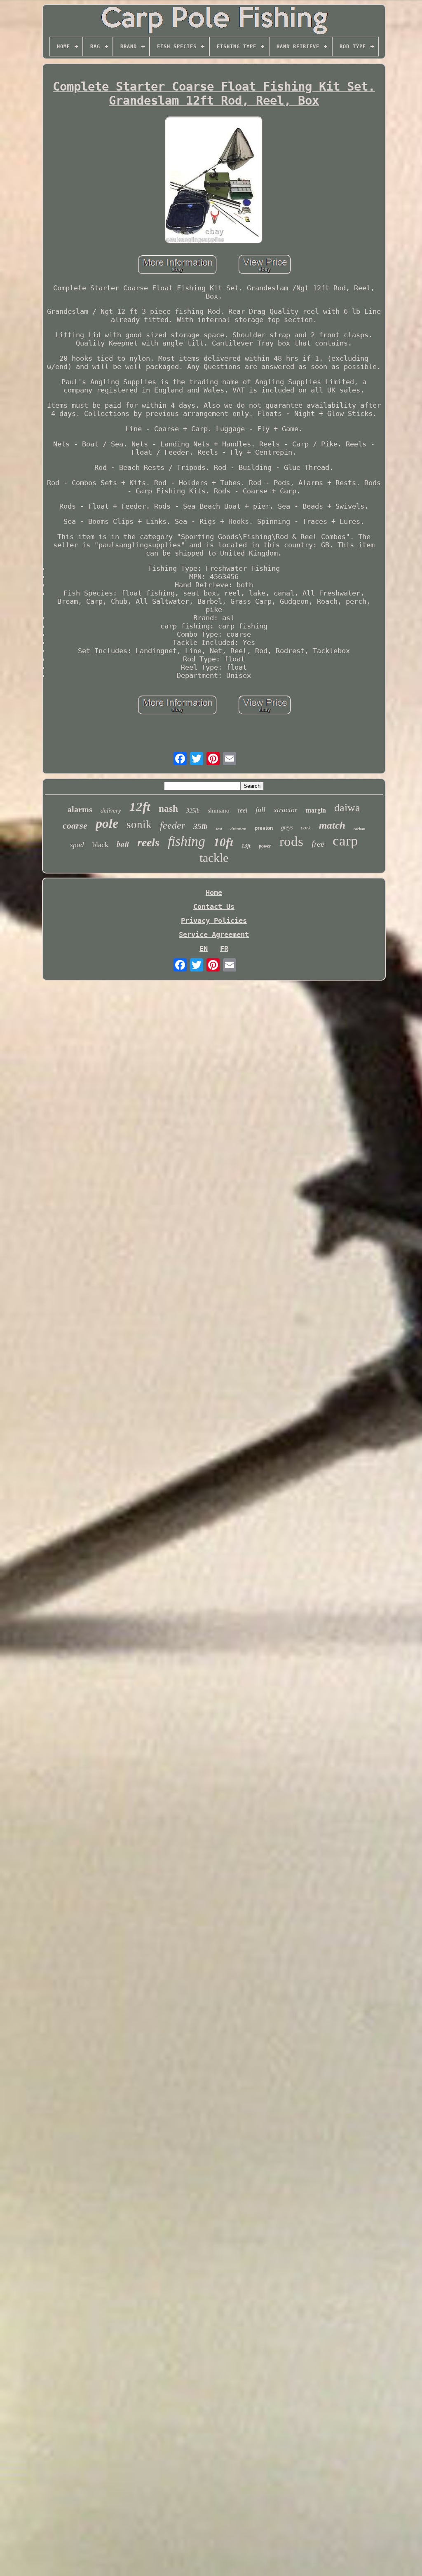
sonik (139, 824)
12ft (140, 807)
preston (264, 828)
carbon (360, 829)
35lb (200, 826)
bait (123, 844)
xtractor (286, 810)
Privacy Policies (214, 920)
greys (287, 828)
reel (243, 810)
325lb (193, 811)
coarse (75, 826)
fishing (186, 841)
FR (224, 948)
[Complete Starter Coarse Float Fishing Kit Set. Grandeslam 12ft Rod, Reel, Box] (214, 181)
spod (77, 845)
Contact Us (214, 906)
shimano (219, 810)
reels (148, 842)
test (219, 829)
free (318, 844)
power (265, 846)
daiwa (347, 808)
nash (168, 809)
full (260, 810)
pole (107, 823)
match (332, 825)
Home (214, 892)
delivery (111, 810)
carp (345, 841)
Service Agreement (214, 934)
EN (204, 948)
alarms (80, 809)
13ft (246, 846)
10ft (223, 842)
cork (306, 828)
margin (316, 810)
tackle (214, 858)
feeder (172, 825)
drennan (238, 829)
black (100, 845)
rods (291, 841)
